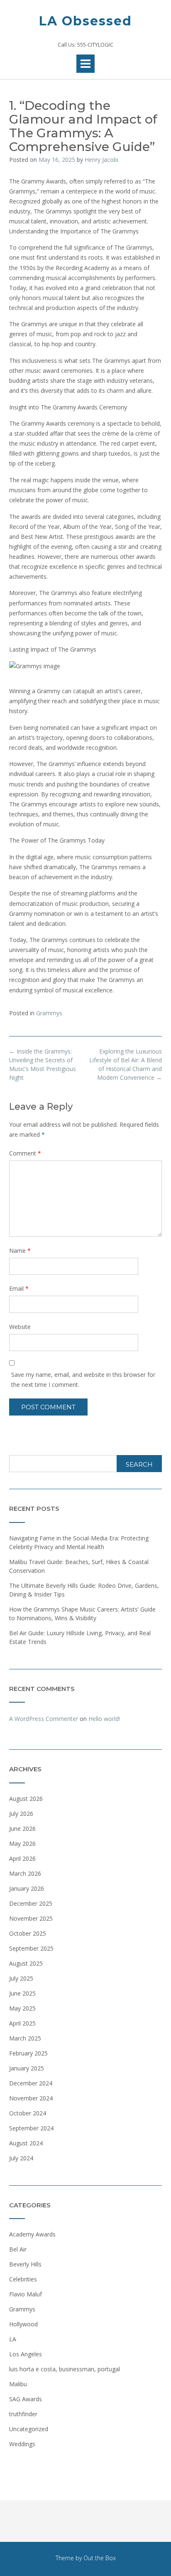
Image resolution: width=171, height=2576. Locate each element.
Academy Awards (32, 2234)
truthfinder (23, 2414)
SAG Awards (26, 2399)
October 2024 (28, 2113)
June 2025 (22, 1993)
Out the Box (100, 2558)
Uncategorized (29, 2429)
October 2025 (28, 1933)
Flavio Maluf (26, 2294)
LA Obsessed (85, 21)
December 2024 (31, 2083)
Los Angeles (26, 2354)
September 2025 (31, 1948)
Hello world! (104, 1719)
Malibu (18, 2384)
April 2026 (22, 1858)
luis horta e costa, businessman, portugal (65, 2369)
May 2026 (22, 1843)
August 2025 (26, 1963)
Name (20, 1251)
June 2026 (22, 1828)
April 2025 (22, 2023)
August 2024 (26, 2143)
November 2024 (31, 2098)
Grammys (49, 1013)
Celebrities (23, 2279)
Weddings (22, 2444)
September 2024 (31, 2128)
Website (20, 1327)
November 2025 (31, 1918)
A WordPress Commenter (44, 1719)
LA (13, 2339)
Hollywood (23, 2324)
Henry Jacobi (101, 160)
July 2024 (21, 2158)
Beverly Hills (25, 2264)
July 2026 (21, 1814)
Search (139, 1464)
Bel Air (18, 2249)
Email (19, 1288)
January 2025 (27, 2068)
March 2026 (25, 1873)
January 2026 (27, 1888)
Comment (25, 1153)
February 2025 (28, 2053)
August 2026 (26, 1799)
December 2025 (31, 1903)
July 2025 (21, 1978)
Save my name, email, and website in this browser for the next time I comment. (83, 1380)
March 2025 (25, 2038)
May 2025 (22, 2008)
